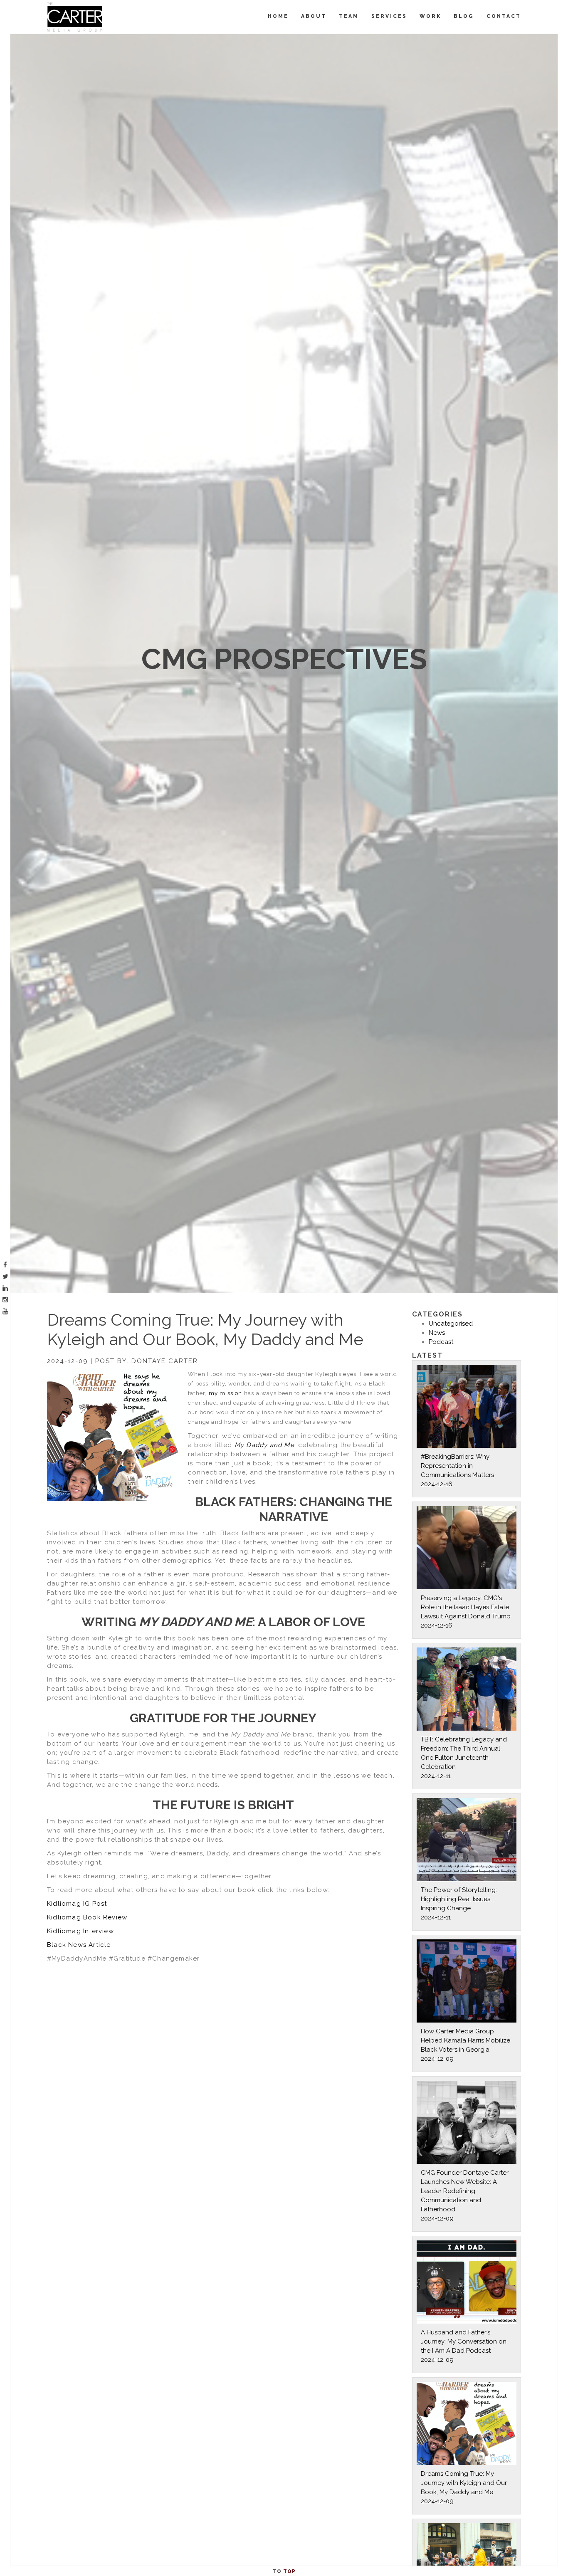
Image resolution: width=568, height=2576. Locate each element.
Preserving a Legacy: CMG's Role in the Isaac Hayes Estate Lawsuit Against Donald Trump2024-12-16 (466, 1612)
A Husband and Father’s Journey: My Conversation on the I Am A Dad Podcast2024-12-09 (464, 2346)
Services (389, 16)
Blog (464, 16)
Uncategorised (451, 1324)
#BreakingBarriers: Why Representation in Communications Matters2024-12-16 (457, 1470)
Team (349, 16)
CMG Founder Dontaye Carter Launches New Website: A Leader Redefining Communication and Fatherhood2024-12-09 (465, 2196)
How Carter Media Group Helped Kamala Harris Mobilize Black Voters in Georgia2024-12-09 (466, 2045)
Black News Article (79, 1945)
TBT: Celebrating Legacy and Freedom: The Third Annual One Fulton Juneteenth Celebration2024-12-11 (464, 1758)
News (437, 1333)
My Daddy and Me (264, 1445)
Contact (504, 16)
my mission (226, 1393)
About (314, 16)
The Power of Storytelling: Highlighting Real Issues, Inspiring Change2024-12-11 (459, 1904)
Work (430, 16)
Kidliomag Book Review (87, 1917)
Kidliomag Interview (80, 1931)
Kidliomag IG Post (77, 1904)
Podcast (441, 1342)
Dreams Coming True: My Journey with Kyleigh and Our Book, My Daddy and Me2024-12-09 (464, 2487)
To (284, 2571)
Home (278, 16)
